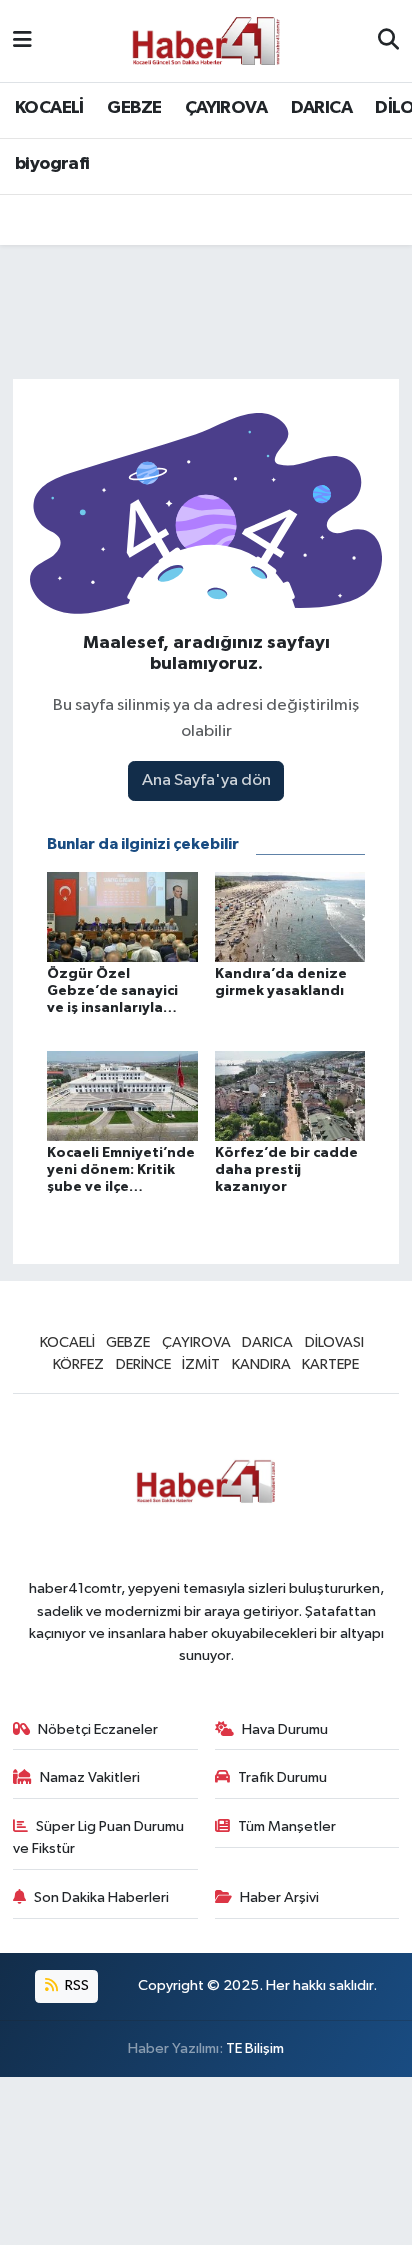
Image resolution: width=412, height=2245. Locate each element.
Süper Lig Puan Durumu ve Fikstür (99, 1837)
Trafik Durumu (282, 1777)
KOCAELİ (49, 108)
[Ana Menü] (22, 40)
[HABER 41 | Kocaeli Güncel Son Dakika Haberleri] (205, 40)
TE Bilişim (255, 2048)
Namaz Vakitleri (90, 1777)
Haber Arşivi (279, 1897)
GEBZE (134, 108)
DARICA (321, 108)
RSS (75, 1985)
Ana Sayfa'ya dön (206, 780)
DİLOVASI (334, 1342)
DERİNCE (143, 1364)
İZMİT (201, 1364)
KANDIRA (261, 1364)
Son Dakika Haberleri (101, 1897)
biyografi (52, 164)
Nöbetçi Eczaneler (98, 1729)
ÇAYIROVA (226, 108)
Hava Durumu (285, 1729)
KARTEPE (330, 1364)
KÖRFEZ (78, 1364)
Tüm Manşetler (287, 1826)
